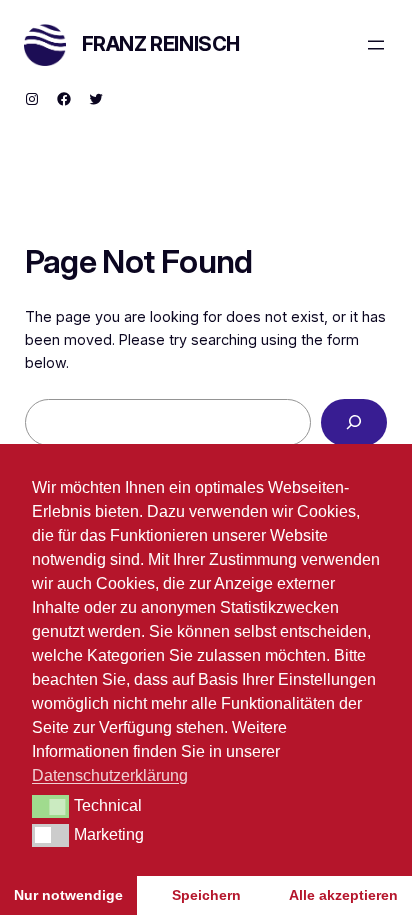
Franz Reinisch (161, 44)
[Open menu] (376, 45)
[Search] (354, 422)
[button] (50, 806)
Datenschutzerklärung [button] (110, 775)
